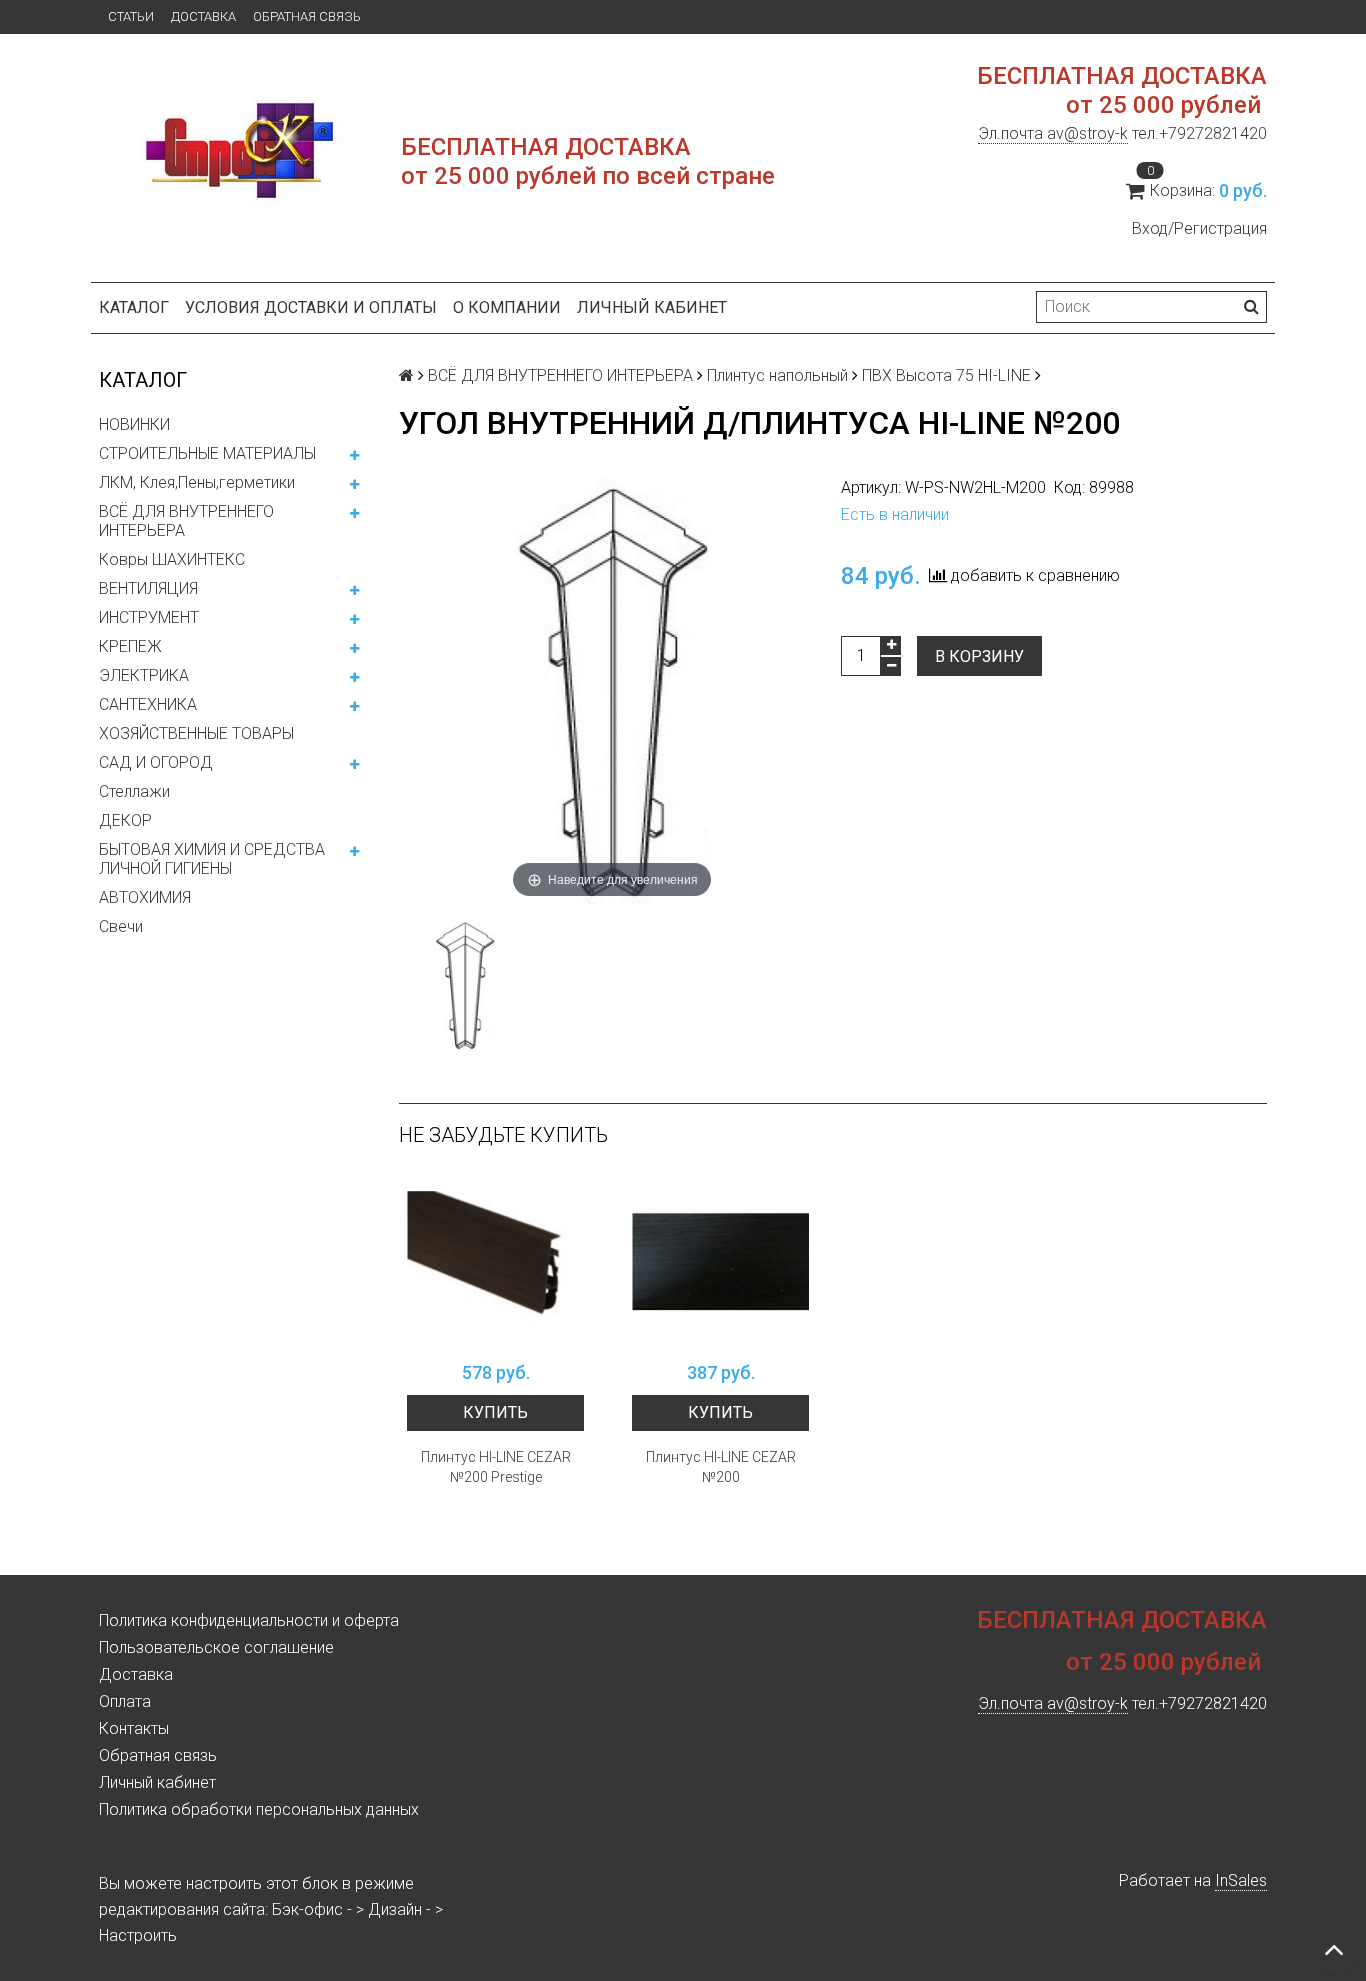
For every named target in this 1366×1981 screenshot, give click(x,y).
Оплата (125, 1701)
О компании (507, 307)
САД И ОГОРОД (156, 762)
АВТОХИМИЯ (145, 897)
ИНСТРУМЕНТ (149, 617)
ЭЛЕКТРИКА (144, 675)
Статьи (131, 16)
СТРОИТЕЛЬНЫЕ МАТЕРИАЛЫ (207, 453)
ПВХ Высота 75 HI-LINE (946, 375)
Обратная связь (307, 16)
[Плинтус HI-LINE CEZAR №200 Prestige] (495, 1262)
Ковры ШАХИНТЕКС (172, 559)
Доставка (203, 16)
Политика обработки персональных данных (259, 1809)
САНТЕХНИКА (148, 704)
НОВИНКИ (134, 424)
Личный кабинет (652, 307)
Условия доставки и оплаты (311, 307)
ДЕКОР (125, 820)
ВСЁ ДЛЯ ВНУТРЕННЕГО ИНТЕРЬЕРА (186, 521)
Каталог (134, 307)
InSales (1241, 1880)
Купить (495, 1412)
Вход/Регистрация (1199, 228)
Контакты (134, 1728)
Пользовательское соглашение (216, 1647)
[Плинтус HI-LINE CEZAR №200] (720, 1262)
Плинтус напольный (777, 375)
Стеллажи (134, 791)
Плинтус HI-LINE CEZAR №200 (721, 1467)
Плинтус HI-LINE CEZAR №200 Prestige (496, 1467)
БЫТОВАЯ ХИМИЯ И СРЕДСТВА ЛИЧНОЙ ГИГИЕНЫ (212, 859)
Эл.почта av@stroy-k (1053, 133)
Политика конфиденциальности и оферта (249, 1620)
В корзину (979, 656)
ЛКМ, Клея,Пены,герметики (197, 482)
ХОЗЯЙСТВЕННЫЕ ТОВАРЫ (196, 733)
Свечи (121, 926)
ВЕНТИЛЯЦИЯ (148, 588)
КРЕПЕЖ (130, 646)
